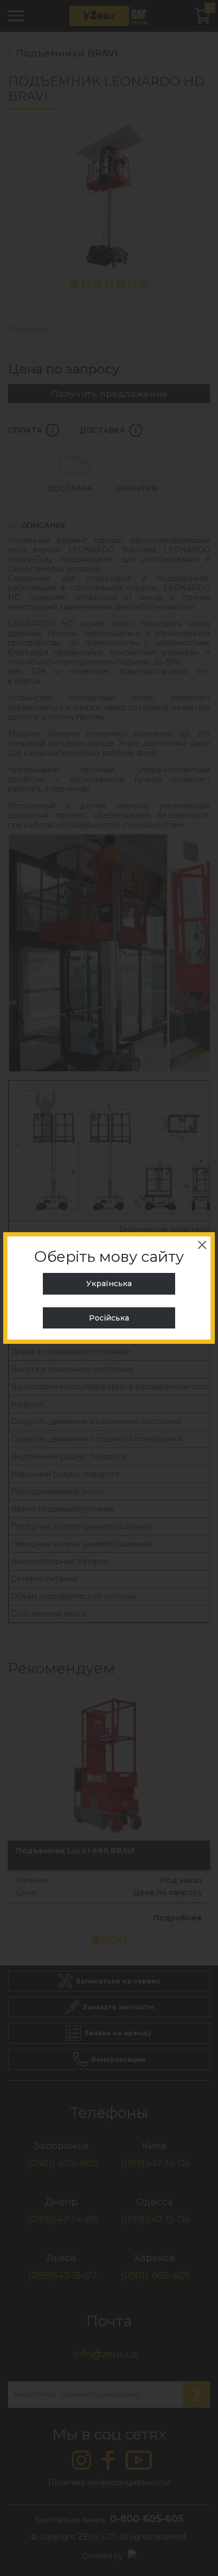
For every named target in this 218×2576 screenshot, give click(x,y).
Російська (109, 1318)
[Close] (202, 1245)
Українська (109, 1284)
